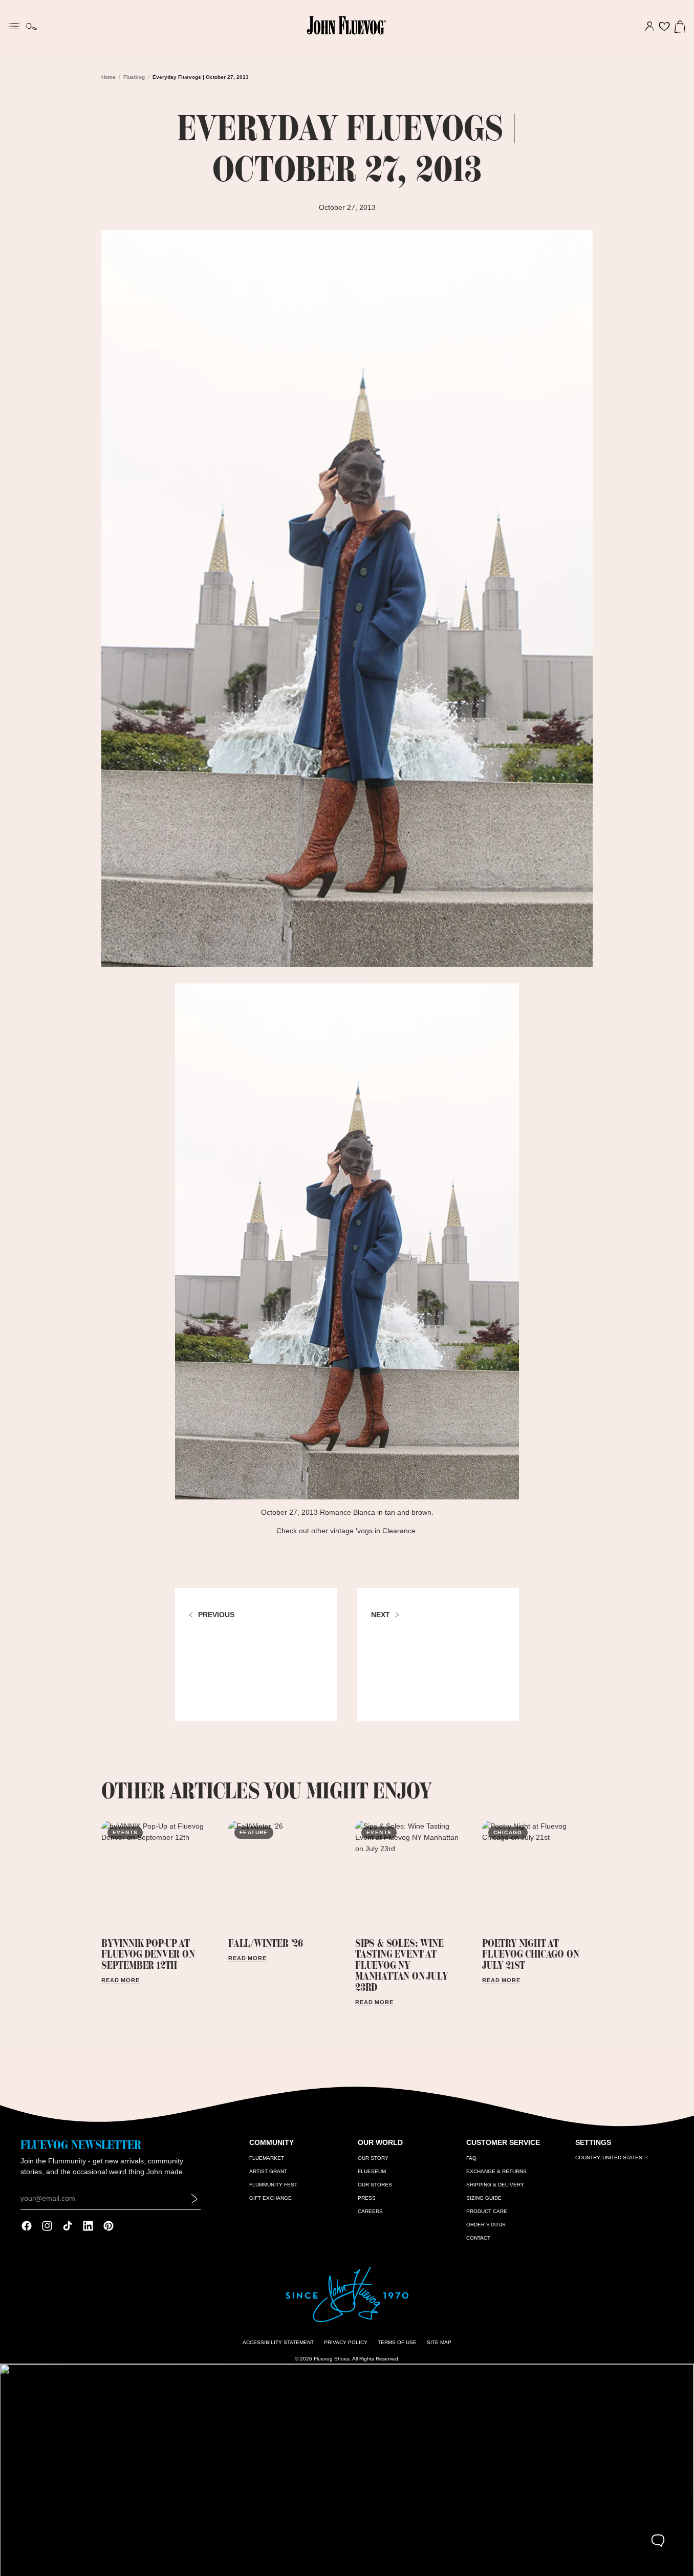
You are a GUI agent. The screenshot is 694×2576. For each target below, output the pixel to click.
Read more (121, 1980)
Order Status (486, 2225)
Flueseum (372, 2171)
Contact (478, 2238)
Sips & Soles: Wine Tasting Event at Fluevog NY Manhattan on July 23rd (402, 1965)
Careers (370, 2211)
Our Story (373, 2158)
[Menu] (14, 25)
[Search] (31, 27)
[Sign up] (194, 2198)
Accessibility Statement (278, 2342)
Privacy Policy (346, 2342)
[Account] (649, 27)
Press (367, 2198)
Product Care (487, 2211)
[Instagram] (47, 2226)
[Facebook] (27, 2226)
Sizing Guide (484, 2198)
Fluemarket (267, 2158)
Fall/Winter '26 (266, 1943)
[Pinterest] (109, 2226)
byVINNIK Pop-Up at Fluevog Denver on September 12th (148, 1954)
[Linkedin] (88, 2226)
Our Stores (375, 2185)
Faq (471, 2158)
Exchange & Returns (496, 2171)
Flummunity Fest (273, 2185)
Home (109, 77)
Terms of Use (397, 2342)
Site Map (439, 2342)
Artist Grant (268, 2171)
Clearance (399, 1531)
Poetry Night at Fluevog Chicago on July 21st (530, 1954)
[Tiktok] (68, 2226)
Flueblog (134, 77)
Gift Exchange (270, 2198)
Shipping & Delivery (495, 2185)
